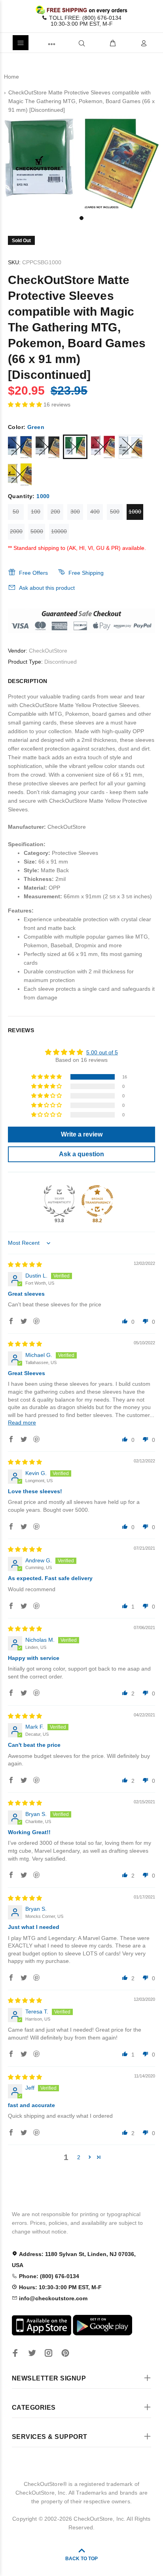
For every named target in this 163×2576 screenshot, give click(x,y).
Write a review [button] (82, 1134)
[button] (26, 405)
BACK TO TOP (81, 2559)
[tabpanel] (81, 164)
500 (115, 512)
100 (36, 512)
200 (55, 512)
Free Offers (33, 573)
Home (11, 77)
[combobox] (69, 43)
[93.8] (59, 1201)
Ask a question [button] (81, 1154)
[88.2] (97, 1201)
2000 (16, 531)
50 (16, 512)
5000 (37, 531)
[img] (25, 1264)
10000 (59, 531)
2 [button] (79, 2157)
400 (95, 512)
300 (75, 512)
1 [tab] (81, 218)
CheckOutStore (48, 651)
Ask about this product (47, 588)
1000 (135, 512)
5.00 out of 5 (102, 1052)
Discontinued (61, 662)
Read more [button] (22, 1423)
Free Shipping (86, 573)
